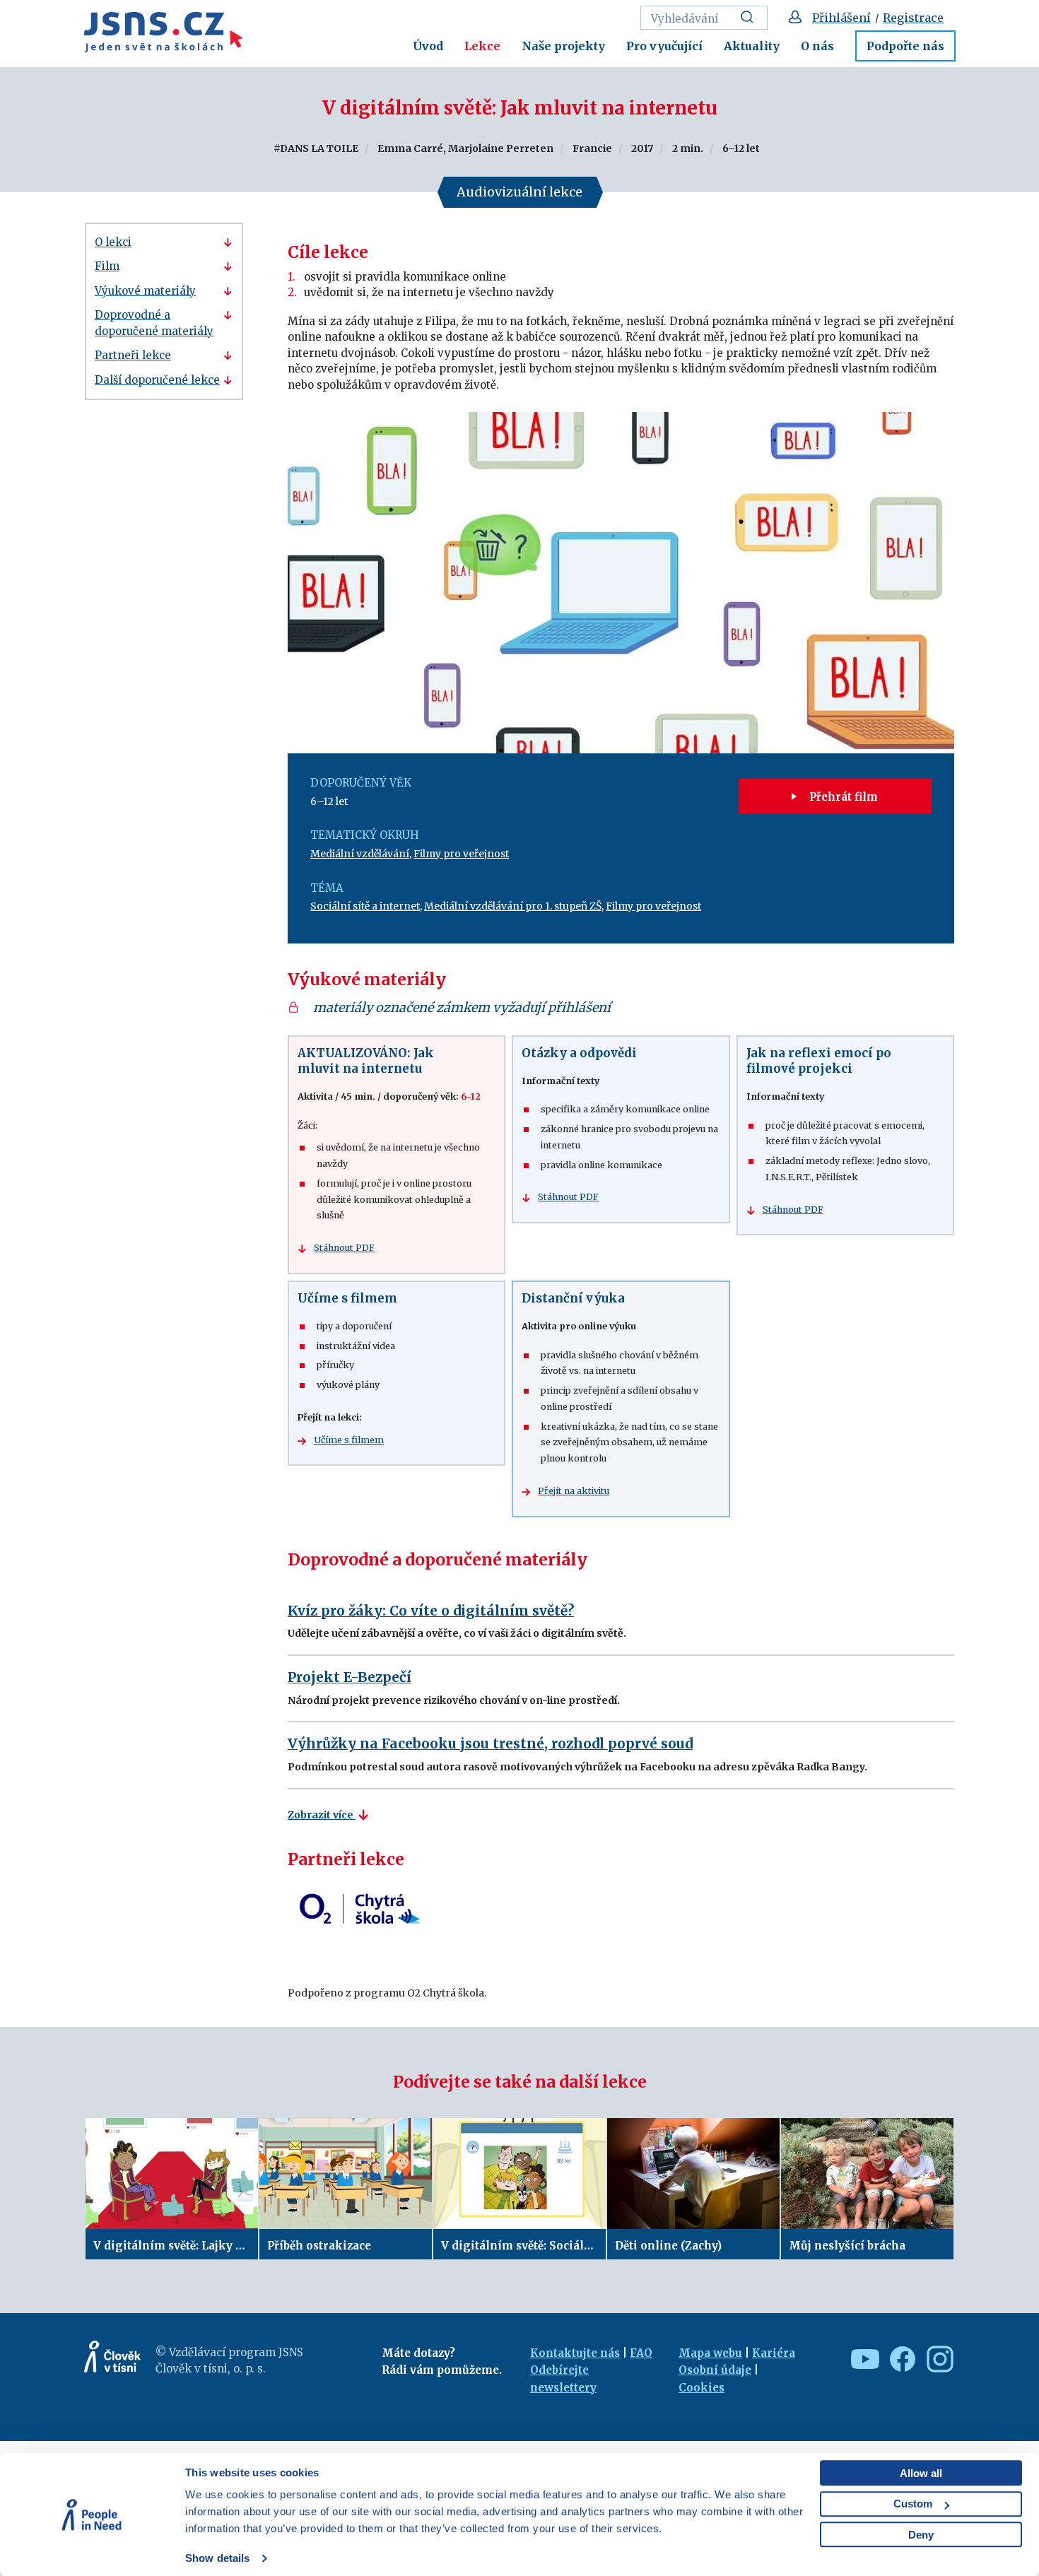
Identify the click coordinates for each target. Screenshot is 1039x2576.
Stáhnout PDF (344, 1248)
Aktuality (752, 46)
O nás (817, 46)
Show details (217, 2558)
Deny (921, 2535)
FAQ (641, 2353)
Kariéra (774, 2353)
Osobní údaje (715, 2370)
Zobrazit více (322, 1815)
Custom (913, 2504)
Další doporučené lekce (157, 380)
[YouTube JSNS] (862, 2359)
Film (107, 266)
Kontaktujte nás (575, 2353)
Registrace (913, 18)
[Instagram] (937, 2359)
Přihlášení (841, 18)
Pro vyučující (664, 46)
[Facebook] (899, 2359)
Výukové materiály (145, 291)
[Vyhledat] (751, 18)
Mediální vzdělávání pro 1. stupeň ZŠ (513, 906)
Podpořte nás (905, 46)
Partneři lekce (133, 355)
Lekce (482, 46)
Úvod (428, 46)
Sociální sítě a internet (365, 906)
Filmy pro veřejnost (461, 854)
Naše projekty (563, 46)
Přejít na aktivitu (574, 1491)
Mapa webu (710, 2353)
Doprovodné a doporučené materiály (154, 323)
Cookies (702, 2388)
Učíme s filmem (349, 1440)
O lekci (113, 242)
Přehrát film (842, 797)
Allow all (921, 2473)
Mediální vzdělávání (360, 854)
